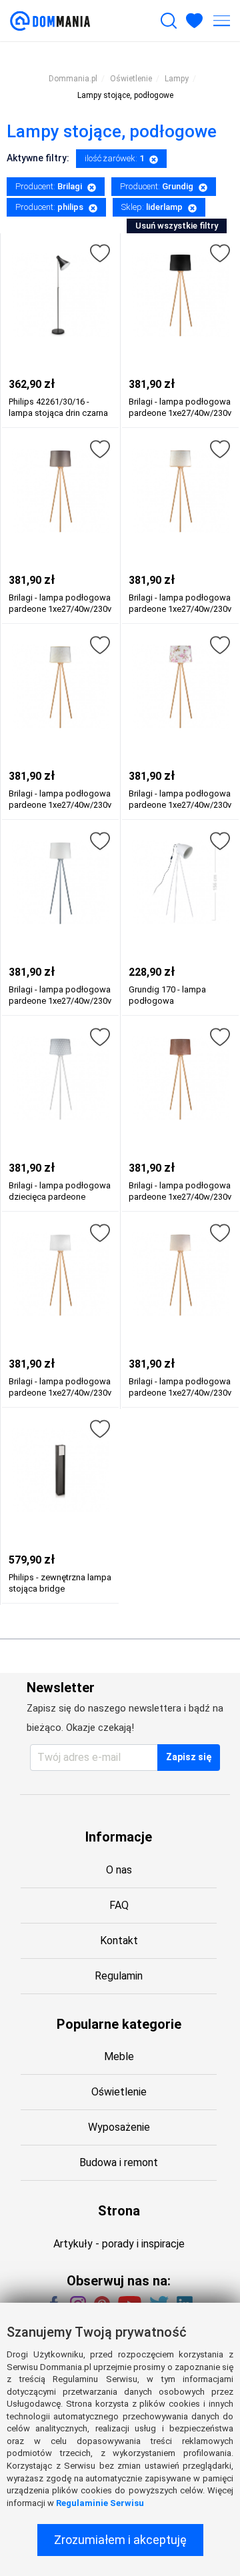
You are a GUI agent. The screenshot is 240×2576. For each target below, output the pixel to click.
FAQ (119, 1905)
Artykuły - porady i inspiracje (119, 2244)
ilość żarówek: (114, 158)
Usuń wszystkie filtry (177, 226)
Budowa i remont (119, 2162)
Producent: (49, 186)
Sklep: (152, 207)
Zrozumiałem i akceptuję (120, 2540)
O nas (119, 1870)
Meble (119, 2056)
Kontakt (119, 1940)
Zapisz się (189, 1757)
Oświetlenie (119, 2092)
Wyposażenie (119, 2127)
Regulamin (119, 1976)
